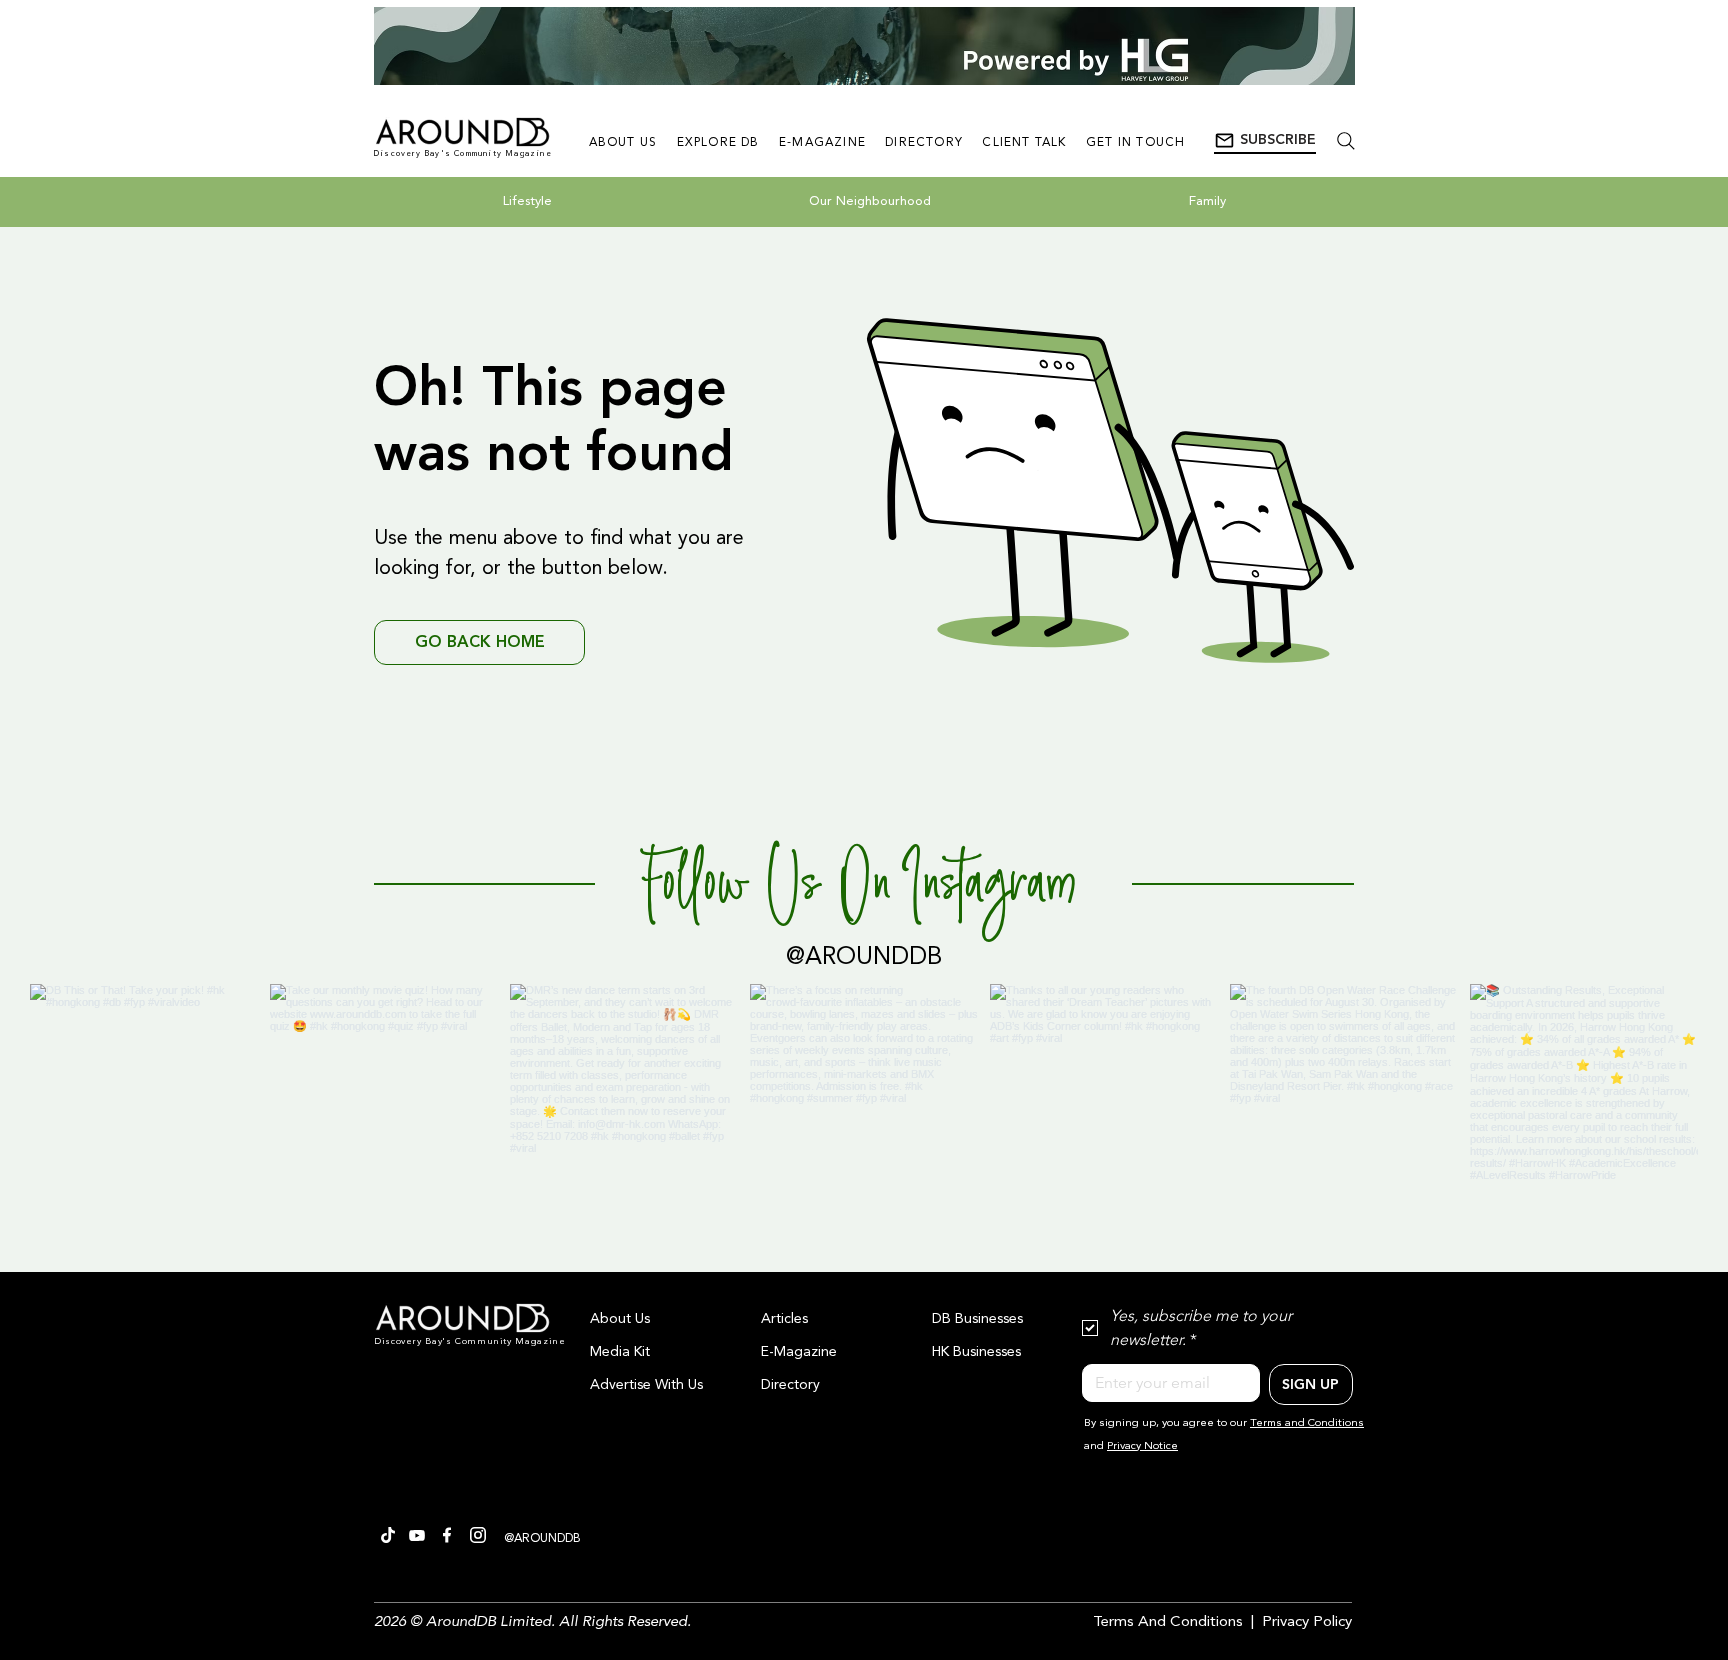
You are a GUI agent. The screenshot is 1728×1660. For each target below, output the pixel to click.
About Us (620, 1319)
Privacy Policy (1307, 1622)
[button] (1265, 141)
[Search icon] (1345, 140)
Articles (784, 1319)
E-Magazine (799, 1352)
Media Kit (620, 1352)
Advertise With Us (646, 1385)
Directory (790, 1385)
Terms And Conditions (1168, 1622)
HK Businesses (976, 1352)
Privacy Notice (1142, 1446)
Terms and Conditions (1307, 1423)
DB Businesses (977, 1319)
